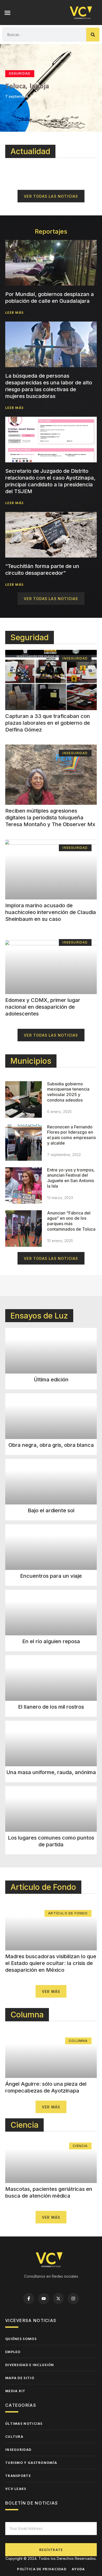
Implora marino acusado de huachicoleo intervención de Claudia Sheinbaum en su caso (51, 912)
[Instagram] (73, 2299)
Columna (27, 2015)
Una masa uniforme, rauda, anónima (51, 1772)
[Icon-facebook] (29, 2299)
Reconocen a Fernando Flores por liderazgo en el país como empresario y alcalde (72, 1135)
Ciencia (24, 2125)
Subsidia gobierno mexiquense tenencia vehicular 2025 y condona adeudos (68, 1092)
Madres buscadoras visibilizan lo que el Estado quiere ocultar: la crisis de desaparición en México (51, 1963)
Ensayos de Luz (39, 1316)
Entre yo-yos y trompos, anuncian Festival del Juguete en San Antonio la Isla (71, 1178)
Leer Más (14, 312)
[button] (8, 13)
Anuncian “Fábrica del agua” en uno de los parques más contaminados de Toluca (71, 1221)
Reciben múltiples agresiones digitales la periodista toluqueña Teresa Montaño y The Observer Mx (50, 818)
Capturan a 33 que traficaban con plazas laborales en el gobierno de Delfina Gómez (48, 723)
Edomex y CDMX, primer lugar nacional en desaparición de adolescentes (43, 1007)
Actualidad (30, 151)
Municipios (31, 1061)
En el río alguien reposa (51, 1641)
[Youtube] (44, 2299)
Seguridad (30, 637)
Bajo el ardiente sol (51, 1510)
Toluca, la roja (27, 86)
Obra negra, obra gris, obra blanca (51, 1445)
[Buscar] (93, 35)
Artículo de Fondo (43, 1887)
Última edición (51, 1380)
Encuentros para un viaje (51, 1576)
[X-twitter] (59, 2299)
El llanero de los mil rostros (51, 1707)
